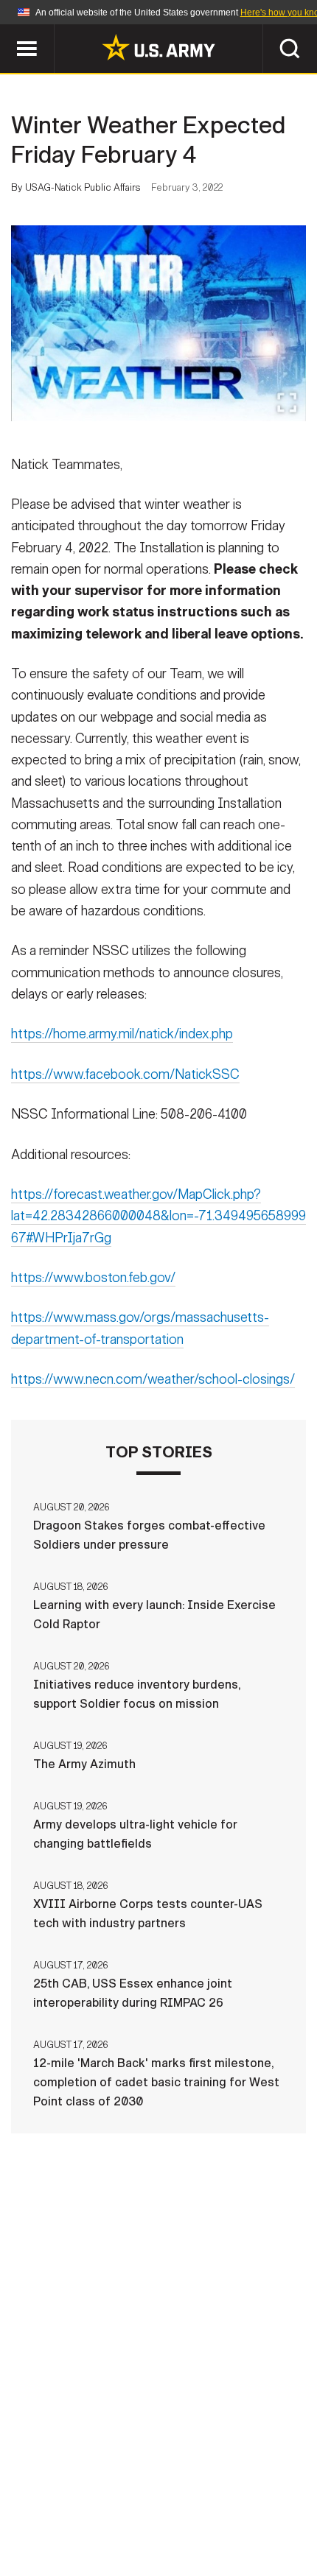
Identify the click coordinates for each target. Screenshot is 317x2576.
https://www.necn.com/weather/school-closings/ (153, 1379)
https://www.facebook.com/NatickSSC (125, 1074)
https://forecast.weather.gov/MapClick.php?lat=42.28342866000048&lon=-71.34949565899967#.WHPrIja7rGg (158, 1216)
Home (31, 2491)
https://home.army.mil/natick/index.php (122, 1034)
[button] (8, 31)
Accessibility (89, 2511)
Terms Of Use (265, 2491)
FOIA (167, 2511)
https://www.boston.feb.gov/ (93, 1278)
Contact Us (102, 2491)
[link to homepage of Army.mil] (158, 47)
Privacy (182, 2491)
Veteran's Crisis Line (158, 2531)
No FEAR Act (237, 2511)
